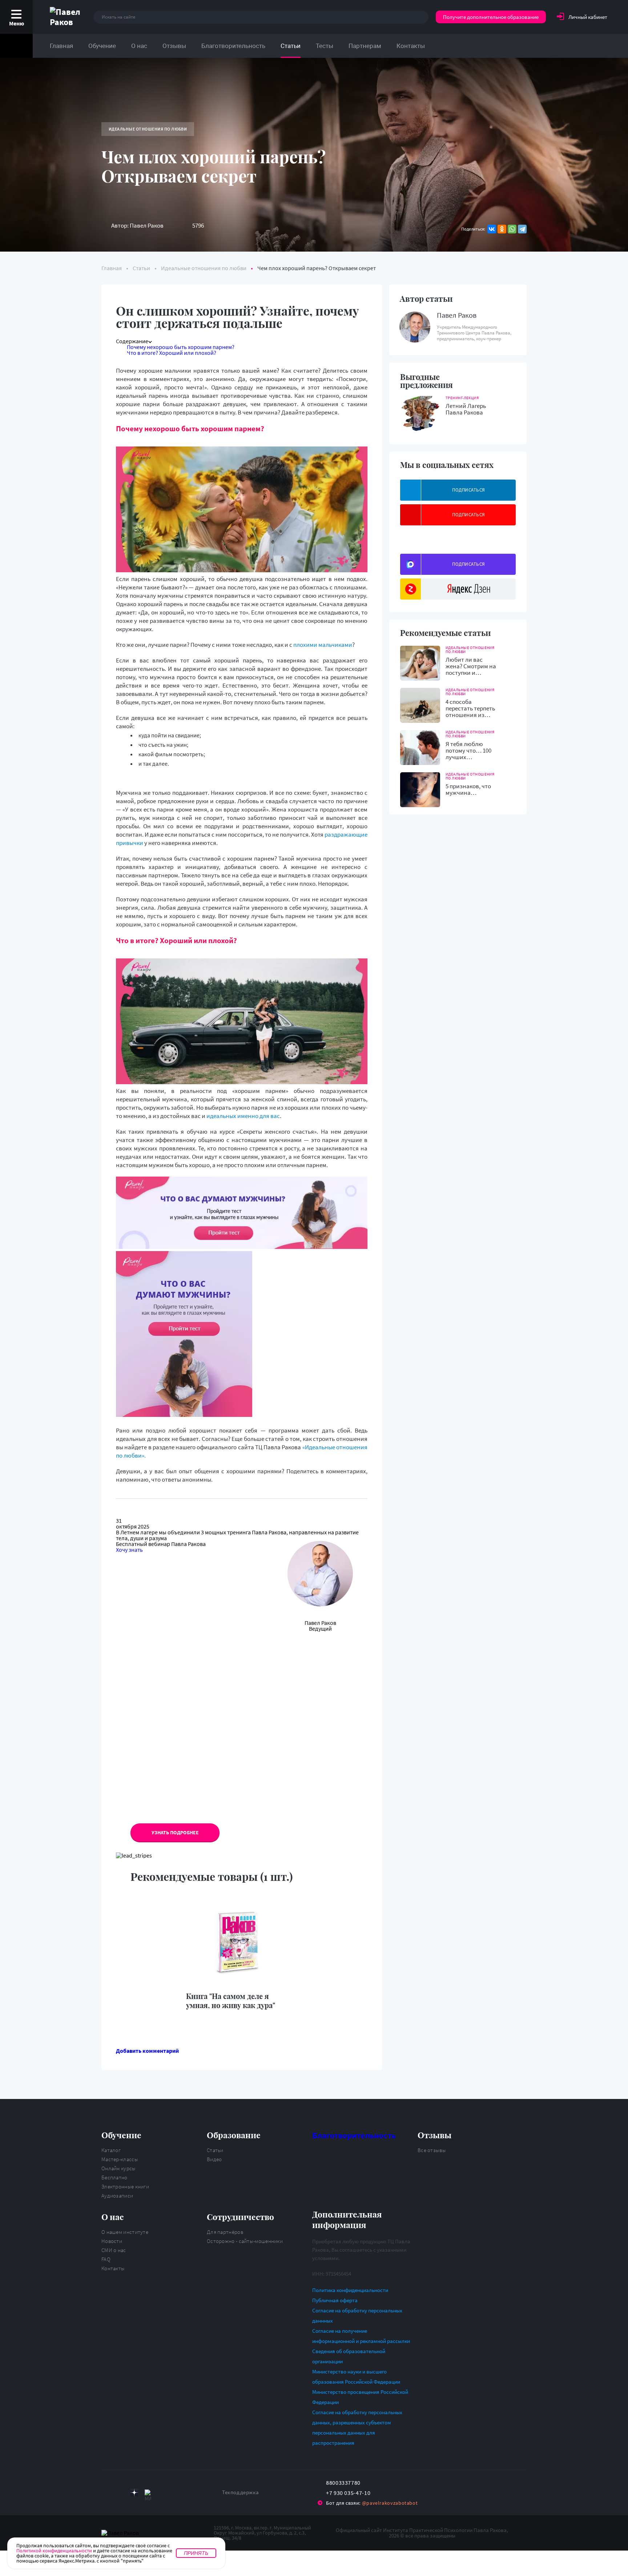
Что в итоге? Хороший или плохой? (172, 353)
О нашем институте (125, 2232)
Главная (61, 46)
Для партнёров (225, 2232)
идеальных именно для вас (243, 1116)
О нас (139, 46)
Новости (112, 2241)
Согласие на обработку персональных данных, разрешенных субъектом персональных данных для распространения (357, 2427)
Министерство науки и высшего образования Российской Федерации (356, 2377)
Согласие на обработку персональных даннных (357, 2315)
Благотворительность (233, 46)
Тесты (325, 46)
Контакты (411, 46)
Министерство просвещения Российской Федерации (360, 2397)
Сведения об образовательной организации (349, 2356)
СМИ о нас (114, 2250)
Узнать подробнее (175, 1832)
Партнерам (365, 46)
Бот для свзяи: (372, 2503)
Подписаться (469, 490)
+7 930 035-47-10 (348, 2493)
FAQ (106, 2259)
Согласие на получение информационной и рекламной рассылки (361, 2336)
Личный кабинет (588, 17)
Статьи (291, 46)
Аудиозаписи (117, 2196)
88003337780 (343, 2483)
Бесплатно (114, 2177)
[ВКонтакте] (492, 229)
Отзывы (174, 46)
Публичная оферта (335, 2300)
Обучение (102, 46)
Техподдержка (240, 2492)
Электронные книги (125, 2186)
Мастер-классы (120, 2159)
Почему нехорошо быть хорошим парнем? (181, 347)
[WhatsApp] (512, 229)
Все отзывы (432, 2150)
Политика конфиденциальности (350, 2290)
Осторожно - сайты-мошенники (245, 2241)
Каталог (111, 2150)
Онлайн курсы (119, 2168)
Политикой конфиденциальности (54, 2551)
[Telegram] (522, 229)
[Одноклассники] (502, 229)
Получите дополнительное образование (491, 17)
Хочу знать (129, 1550)
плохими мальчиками (323, 645)
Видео (214, 2159)
